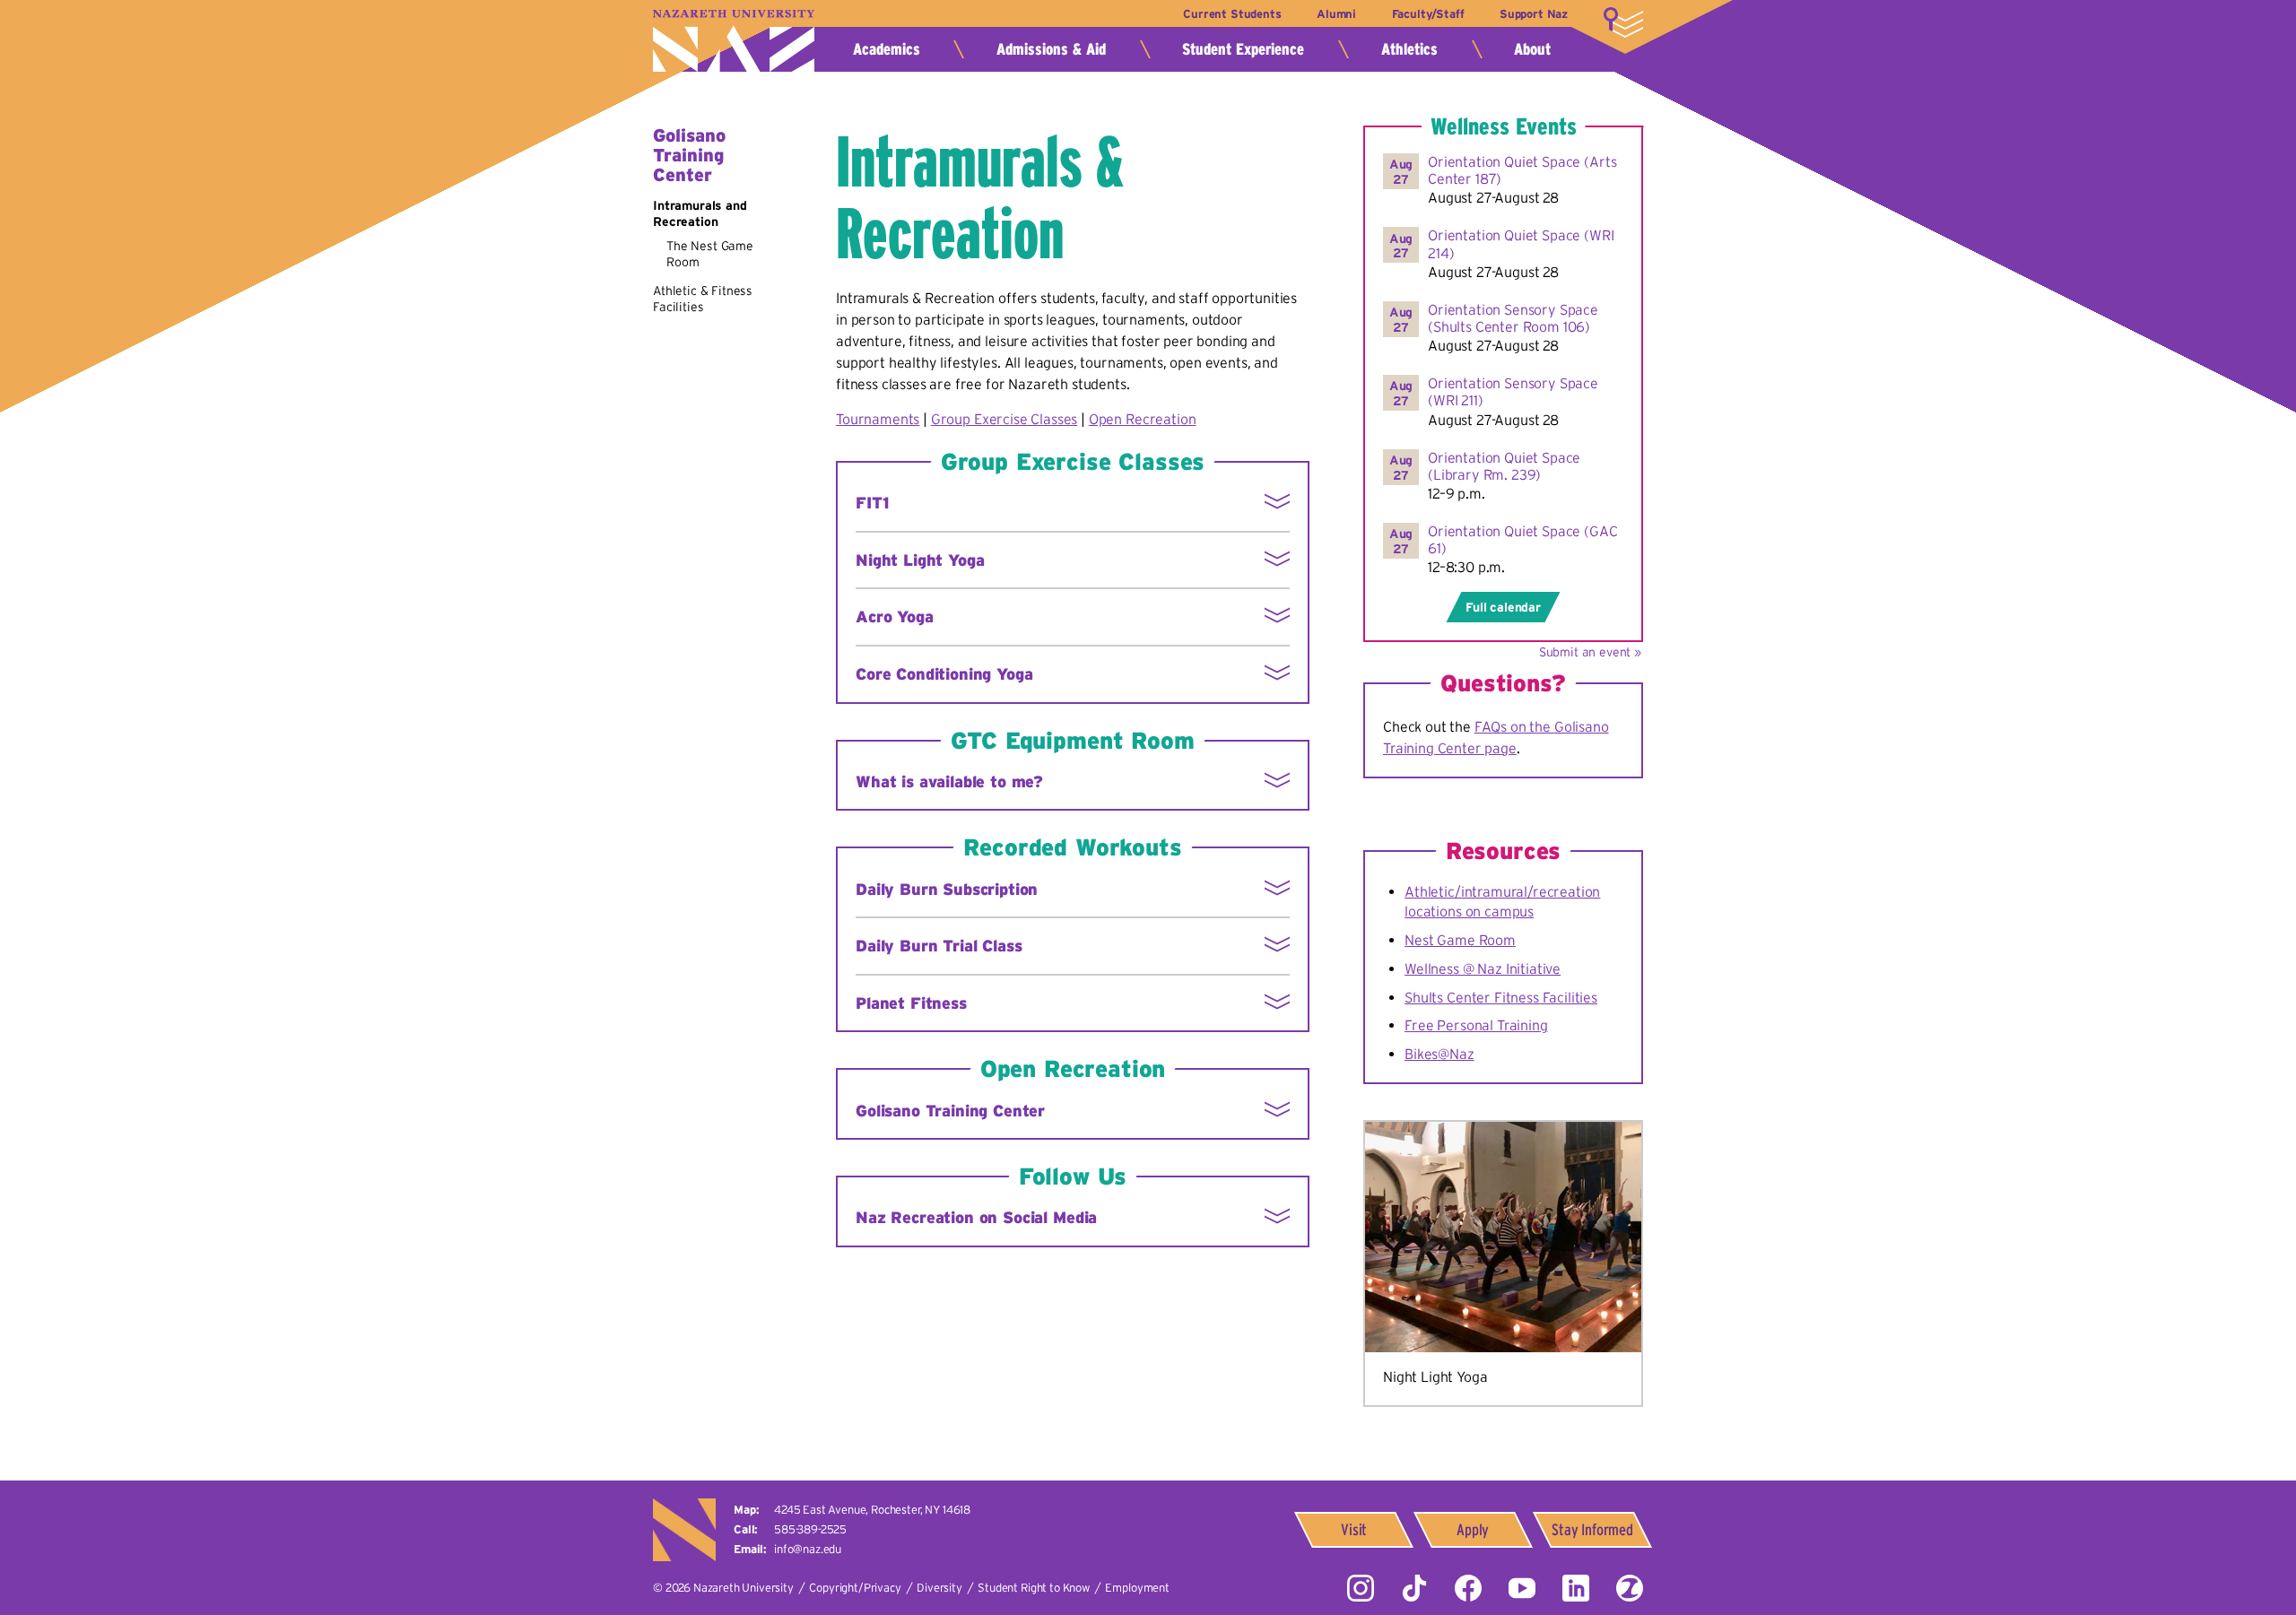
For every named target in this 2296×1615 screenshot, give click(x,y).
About (1532, 49)
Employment (1137, 1588)
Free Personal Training (1476, 1025)
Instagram (1361, 1588)
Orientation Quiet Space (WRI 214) (1521, 243)
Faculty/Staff (1428, 14)
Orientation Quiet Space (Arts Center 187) (1522, 170)
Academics (887, 49)
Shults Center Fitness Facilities (1501, 997)
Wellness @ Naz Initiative (1483, 968)
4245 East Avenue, (872, 1510)
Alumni (1336, 14)
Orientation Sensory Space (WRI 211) (1513, 391)
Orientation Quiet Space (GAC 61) (1523, 539)
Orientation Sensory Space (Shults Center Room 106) (1513, 318)
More (1623, 22)
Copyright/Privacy (855, 1588)
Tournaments (878, 419)
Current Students (1232, 14)
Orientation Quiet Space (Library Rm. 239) (1504, 466)
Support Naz (1534, 14)
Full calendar (1503, 607)
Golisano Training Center (689, 155)
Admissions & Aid (1051, 49)
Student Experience (1243, 49)
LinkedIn (1576, 1588)
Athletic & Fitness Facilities (703, 299)
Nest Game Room (1460, 940)
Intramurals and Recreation (700, 213)
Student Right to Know (1034, 1588)
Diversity (939, 1588)
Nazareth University (734, 41)
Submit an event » (1590, 652)
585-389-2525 (810, 1529)
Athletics (1409, 49)
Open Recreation (1143, 419)
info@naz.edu (808, 1549)
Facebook (1468, 1588)
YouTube (1522, 1588)
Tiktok (1414, 1588)
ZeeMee (1630, 1588)
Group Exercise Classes (1004, 419)
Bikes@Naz (1439, 1054)
